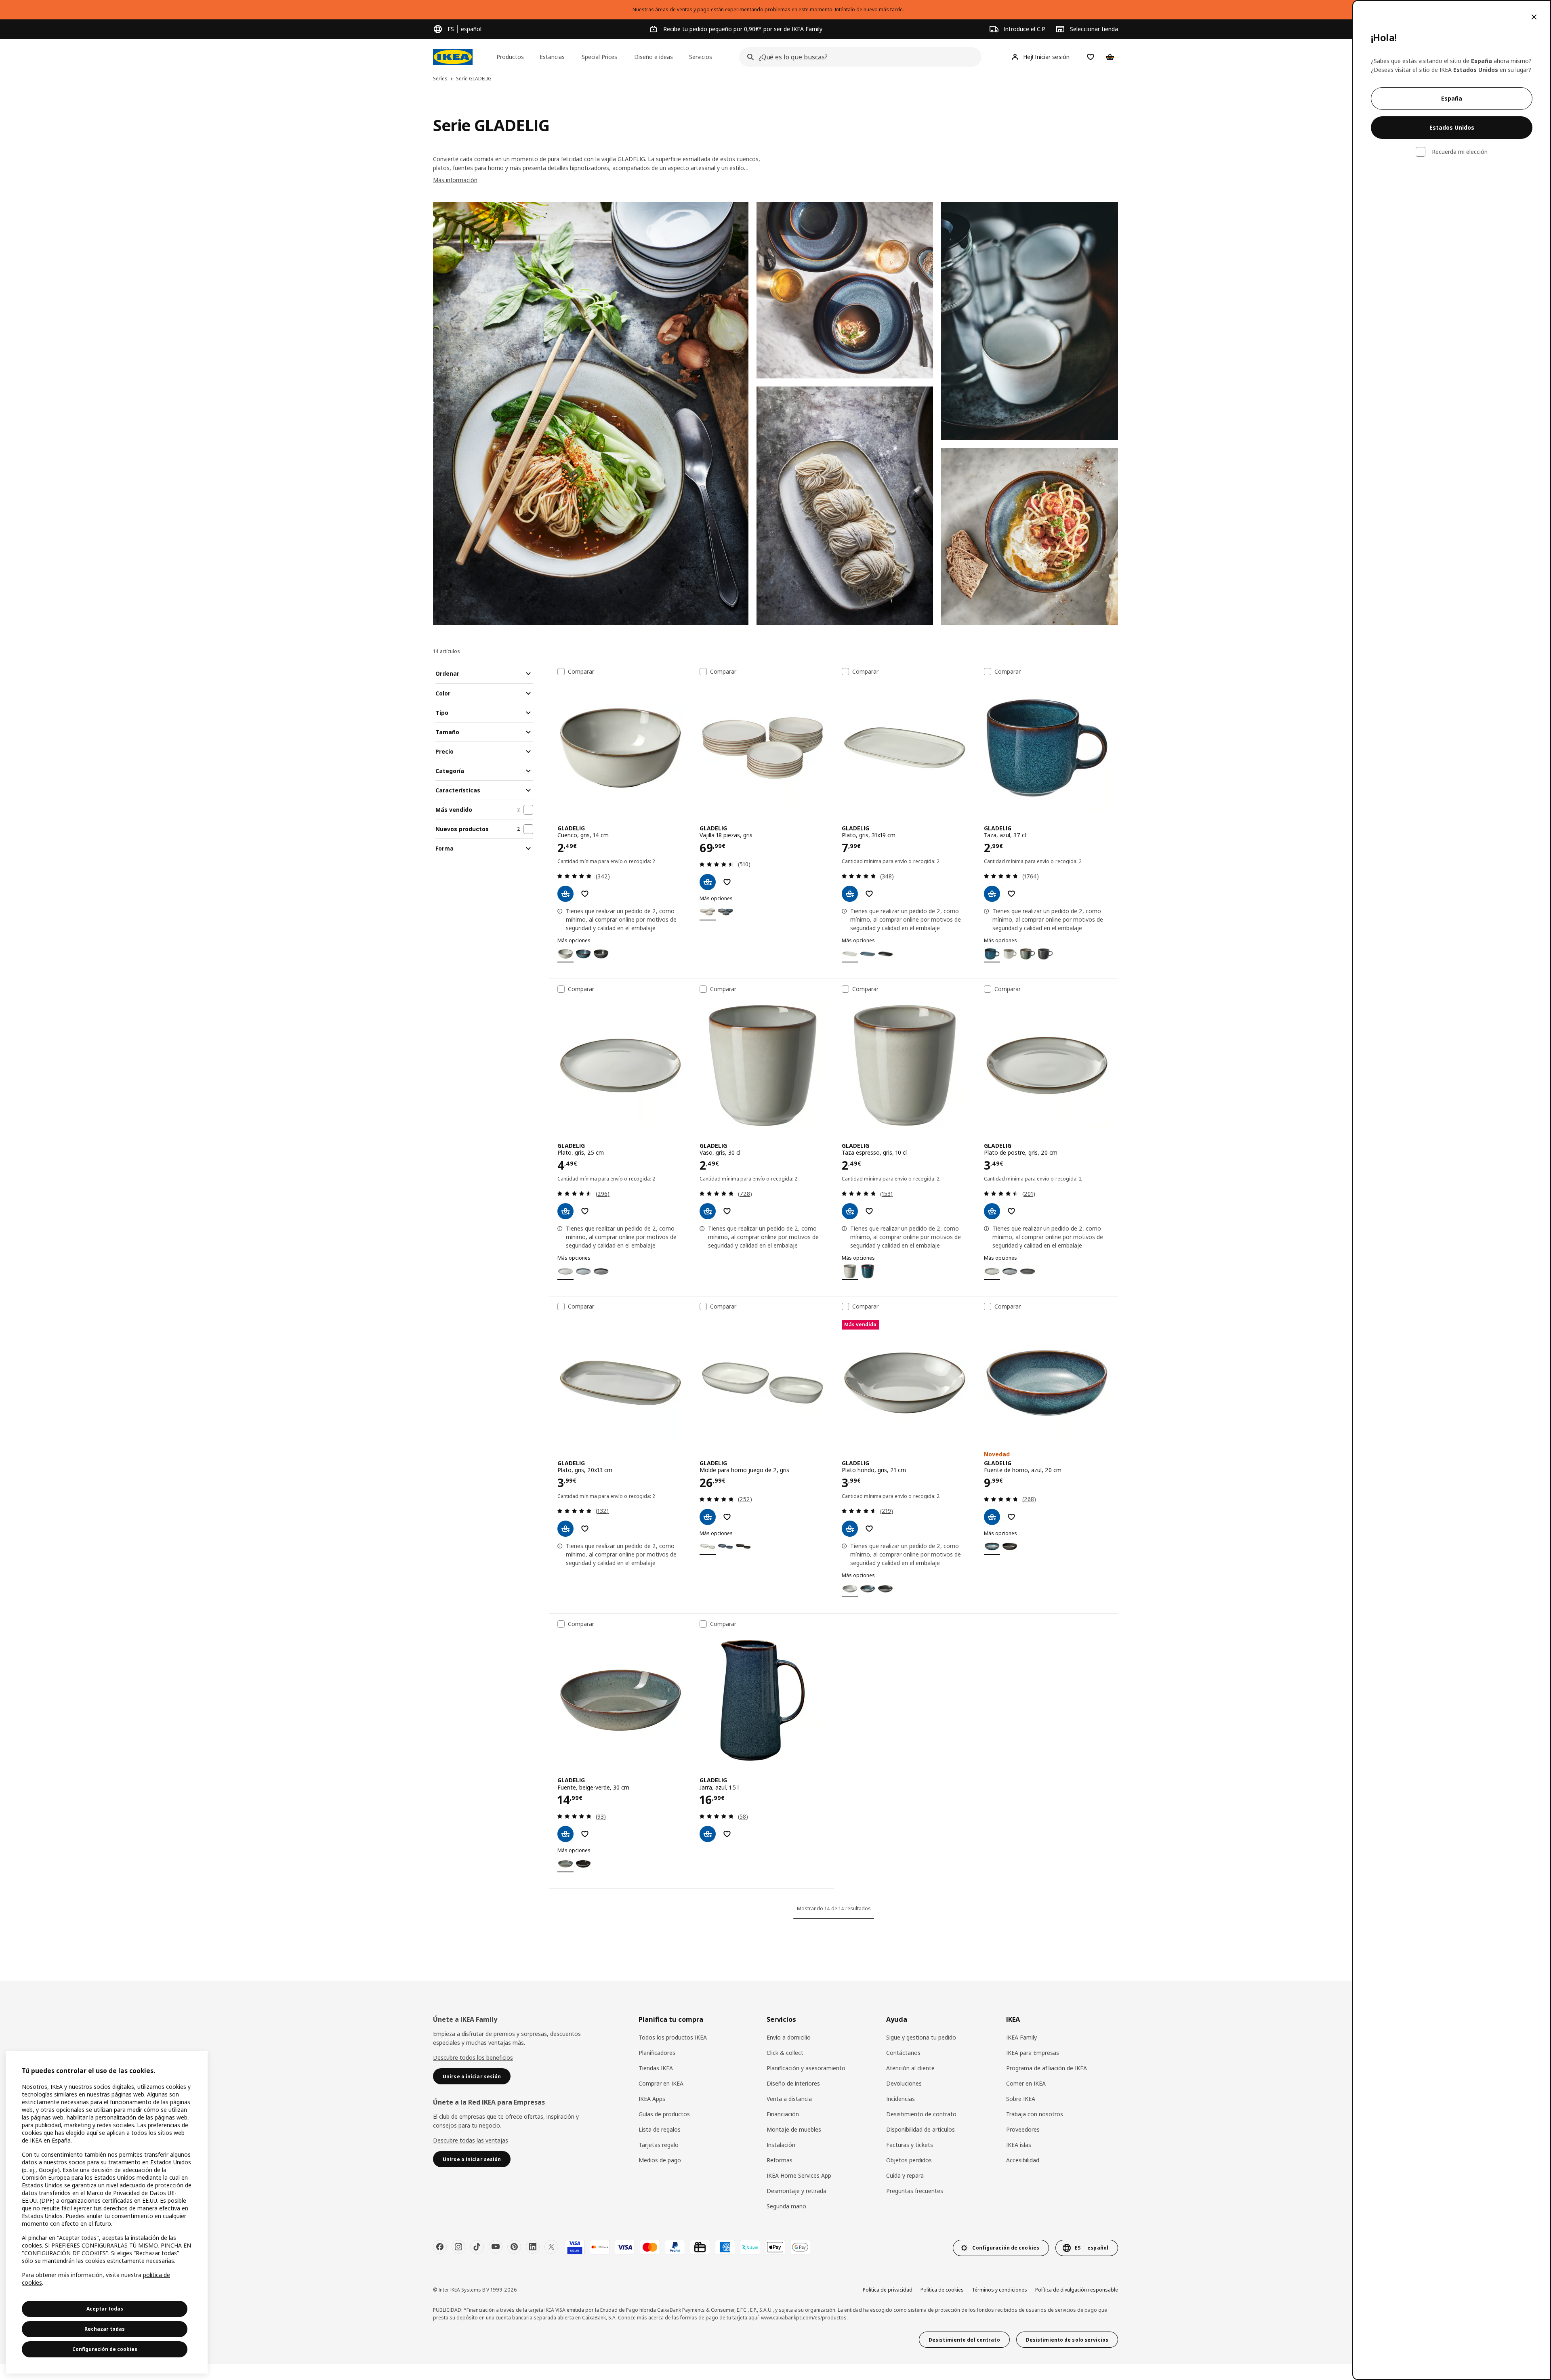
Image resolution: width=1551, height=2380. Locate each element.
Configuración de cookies (105, 2349)
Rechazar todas (105, 2329)
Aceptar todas (105, 2309)
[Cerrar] (1534, 17)
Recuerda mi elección (1460, 152)
